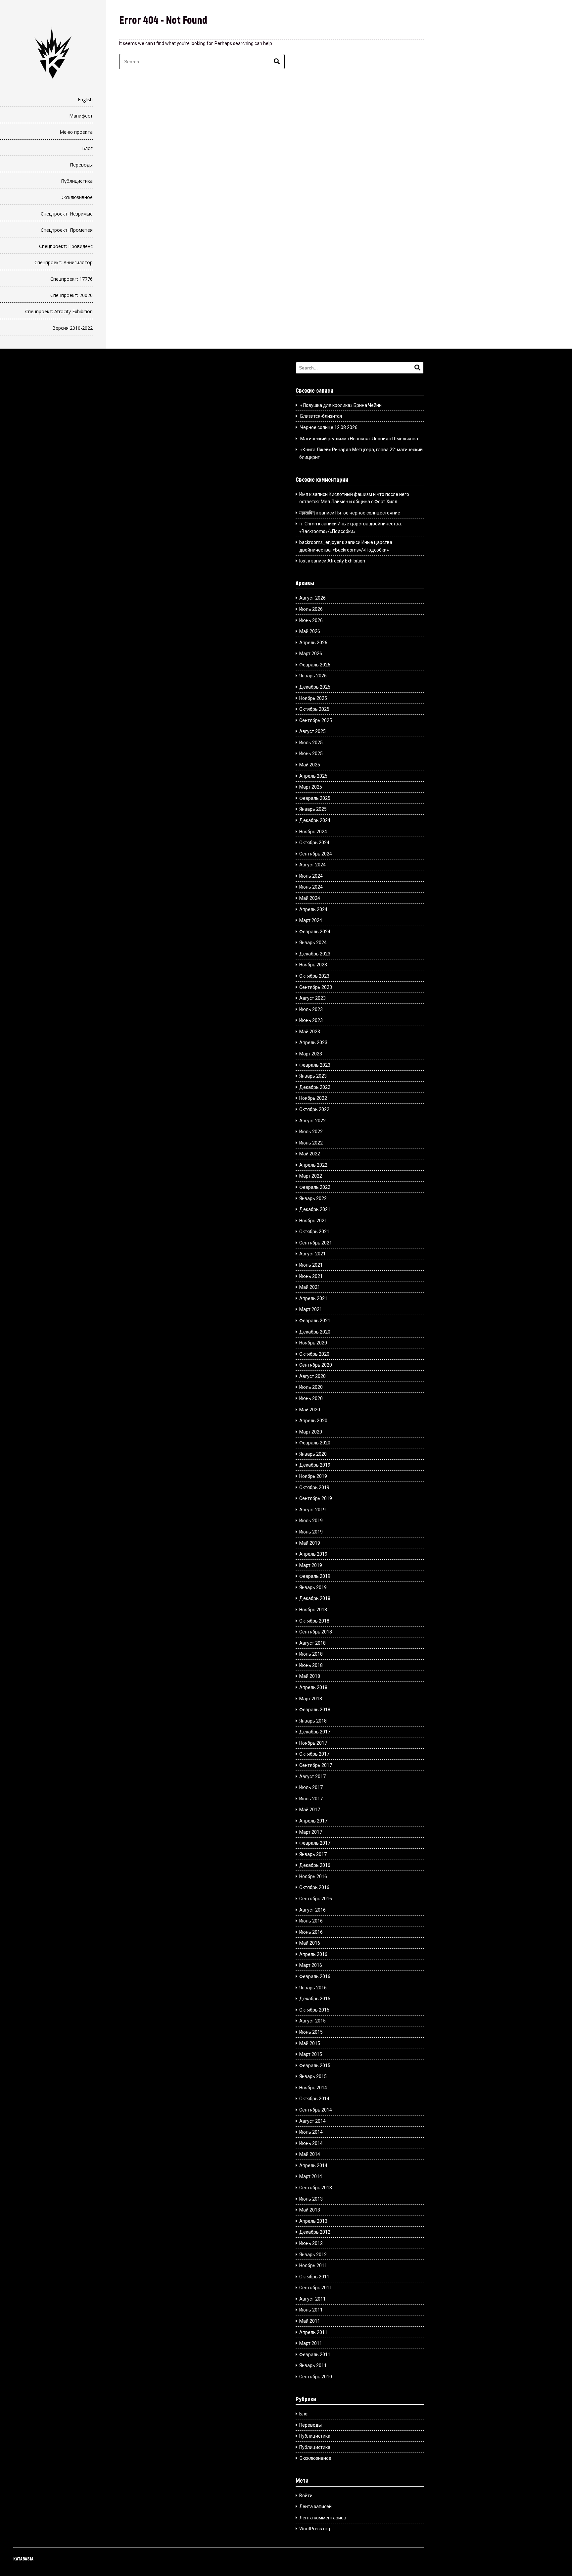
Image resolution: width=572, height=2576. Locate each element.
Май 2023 (310, 1032)
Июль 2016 (311, 1921)
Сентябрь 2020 (316, 1365)
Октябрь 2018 (314, 1621)
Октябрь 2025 (314, 709)
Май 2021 (310, 1287)
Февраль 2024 (315, 932)
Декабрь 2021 (315, 1209)
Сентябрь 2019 (316, 1498)
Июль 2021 (311, 1265)
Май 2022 (310, 1154)
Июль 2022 (311, 1132)
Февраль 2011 (315, 2355)
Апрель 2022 (313, 1165)
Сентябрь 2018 (316, 1632)
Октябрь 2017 (314, 1754)
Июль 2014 (311, 2132)
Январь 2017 (313, 1854)
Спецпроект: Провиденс (66, 246)
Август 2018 (312, 1643)
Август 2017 (312, 1776)
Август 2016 (312, 1910)
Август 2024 (312, 865)
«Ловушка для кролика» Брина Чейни (341, 405)
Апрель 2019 (313, 1554)
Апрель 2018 (313, 1687)
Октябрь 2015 (314, 2010)
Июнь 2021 (311, 1276)
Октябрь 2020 (314, 1354)
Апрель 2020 (313, 1421)
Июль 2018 (311, 1654)
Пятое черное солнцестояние (368, 513)
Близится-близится (321, 416)
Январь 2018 (313, 1721)
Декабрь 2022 (315, 1087)
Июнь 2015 (311, 2032)
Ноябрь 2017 (313, 1743)
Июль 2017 (311, 1787)
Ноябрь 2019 (313, 1476)
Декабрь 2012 (315, 2232)
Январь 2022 (313, 1198)
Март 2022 (311, 1176)
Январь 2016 (313, 1988)
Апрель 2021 (313, 1298)
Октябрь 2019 (314, 1487)
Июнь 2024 (311, 887)
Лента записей (315, 2506)
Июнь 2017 (311, 1799)
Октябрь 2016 (314, 1887)
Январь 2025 (313, 809)
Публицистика (77, 181)
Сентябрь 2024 (316, 854)
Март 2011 (311, 2343)
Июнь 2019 (311, 1532)
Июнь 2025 (311, 753)
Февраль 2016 (315, 1976)
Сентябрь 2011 (316, 2288)
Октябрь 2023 (314, 976)
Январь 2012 (313, 2255)
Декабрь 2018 (315, 1598)
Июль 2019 (311, 1521)
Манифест (81, 116)
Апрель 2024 (313, 909)
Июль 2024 (311, 876)
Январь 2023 (313, 1076)
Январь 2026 (313, 676)
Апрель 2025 (313, 776)
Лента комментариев (323, 2518)
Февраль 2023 (315, 1065)
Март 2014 (311, 2176)
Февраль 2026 (315, 665)
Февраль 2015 (315, 2066)
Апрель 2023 (313, 1043)
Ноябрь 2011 (313, 2265)
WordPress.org (315, 2529)
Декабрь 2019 (315, 1465)
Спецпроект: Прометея (67, 230)
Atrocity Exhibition (346, 561)
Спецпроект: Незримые (67, 214)
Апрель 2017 (313, 1821)
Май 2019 (310, 1543)
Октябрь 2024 (314, 843)
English (85, 99)
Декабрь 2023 (315, 954)
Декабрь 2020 (315, 1332)
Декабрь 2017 (315, 1732)
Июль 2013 (311, 2199)
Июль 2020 (311, 1387)
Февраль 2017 (315, 1843)
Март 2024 (311, 920)
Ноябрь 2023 (313, 965)
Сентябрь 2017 (316, 1765)
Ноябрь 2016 (313, 1876)
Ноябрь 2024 (313, 832)
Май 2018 (310, 1676)
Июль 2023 (311, 1009)
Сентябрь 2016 (316, 1899)
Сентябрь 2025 (316, 720)
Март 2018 (311, 1699)
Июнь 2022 (311, 1143)
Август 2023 (312, 998)
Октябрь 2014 (314, 2099)
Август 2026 (312, 598)
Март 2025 (311, 787)
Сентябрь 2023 (316, 987)
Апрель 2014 (313, 2165)
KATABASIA (23, 2559)
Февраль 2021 (315, 1321)
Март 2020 (311, 1432)
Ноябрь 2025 (313, 698)
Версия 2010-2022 (72, 328)
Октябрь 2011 (314, 2277)
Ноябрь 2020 (313, 1343)
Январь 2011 (313, 2365)
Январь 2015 (313, 2076)
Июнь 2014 (311, 2143)
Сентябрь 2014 (316, 2110)
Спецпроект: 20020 (71, 295)
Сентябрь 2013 (316, 2188)
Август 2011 (312, 2299)
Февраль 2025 (315, 798)
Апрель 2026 (313, 643)
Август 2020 (312, 1376)
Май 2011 (310, 2321)
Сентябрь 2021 (316, 1243)
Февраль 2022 (315, 1187)
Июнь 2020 (311, 1398)
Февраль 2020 (315, 1443)
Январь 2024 (313, 943)
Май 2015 (310, 2043)
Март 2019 (311, 1565)
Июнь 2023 (311, 1020)
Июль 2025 (311, 743)
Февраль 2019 (315, 1576)
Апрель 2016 (313, 1954)
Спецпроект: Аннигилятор (64, 262)
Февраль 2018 (315, 1710)
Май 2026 (310, 631)
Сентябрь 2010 (316, 2377)
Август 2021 (312, 1254)
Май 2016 (310, 1943)
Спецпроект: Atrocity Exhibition (59, 311)
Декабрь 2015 (315, 1999)
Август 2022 (312, 1121)
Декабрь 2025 (315, 687)
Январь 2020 (313, 1454)
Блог (87, 148)
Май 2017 (310, 1810)
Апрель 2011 (313, 2332)
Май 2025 (310, 765)
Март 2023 (311, 1054)
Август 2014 (312, 2121)
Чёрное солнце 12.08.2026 (329, 427)
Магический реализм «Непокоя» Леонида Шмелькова (359, 439)
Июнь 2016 (311, 1932)
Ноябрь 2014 (313, 2088)
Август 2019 (312, 1510)
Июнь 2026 (311, 620)
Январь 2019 (313, 1587)
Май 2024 (310, 898)
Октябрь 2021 (314, 1232)
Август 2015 (312, 2021)
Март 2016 (311, 1965)
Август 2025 (312, 731)
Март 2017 (311, 1832)
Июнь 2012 (311, 2243)
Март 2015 (311, 2054)
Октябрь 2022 (314, 1109)
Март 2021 (311, 1309)
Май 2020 (310, 1410)
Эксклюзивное (77, 197)
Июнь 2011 (311, 2310)
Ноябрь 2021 (313, 1221)
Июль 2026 (311, 609)
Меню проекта (76, 132)
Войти (306, 2496)
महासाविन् (307, 513)
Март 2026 (311, 654)
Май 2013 (310, 2210)
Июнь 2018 (311, 1665)
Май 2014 (310, 2154)
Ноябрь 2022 (313, 1098)
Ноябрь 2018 (313, 1610)
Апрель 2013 (313, 2221)
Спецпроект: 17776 (71, 279)
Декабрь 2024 (315, 820)
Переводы (81, 165)
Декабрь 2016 (315, 1865)
